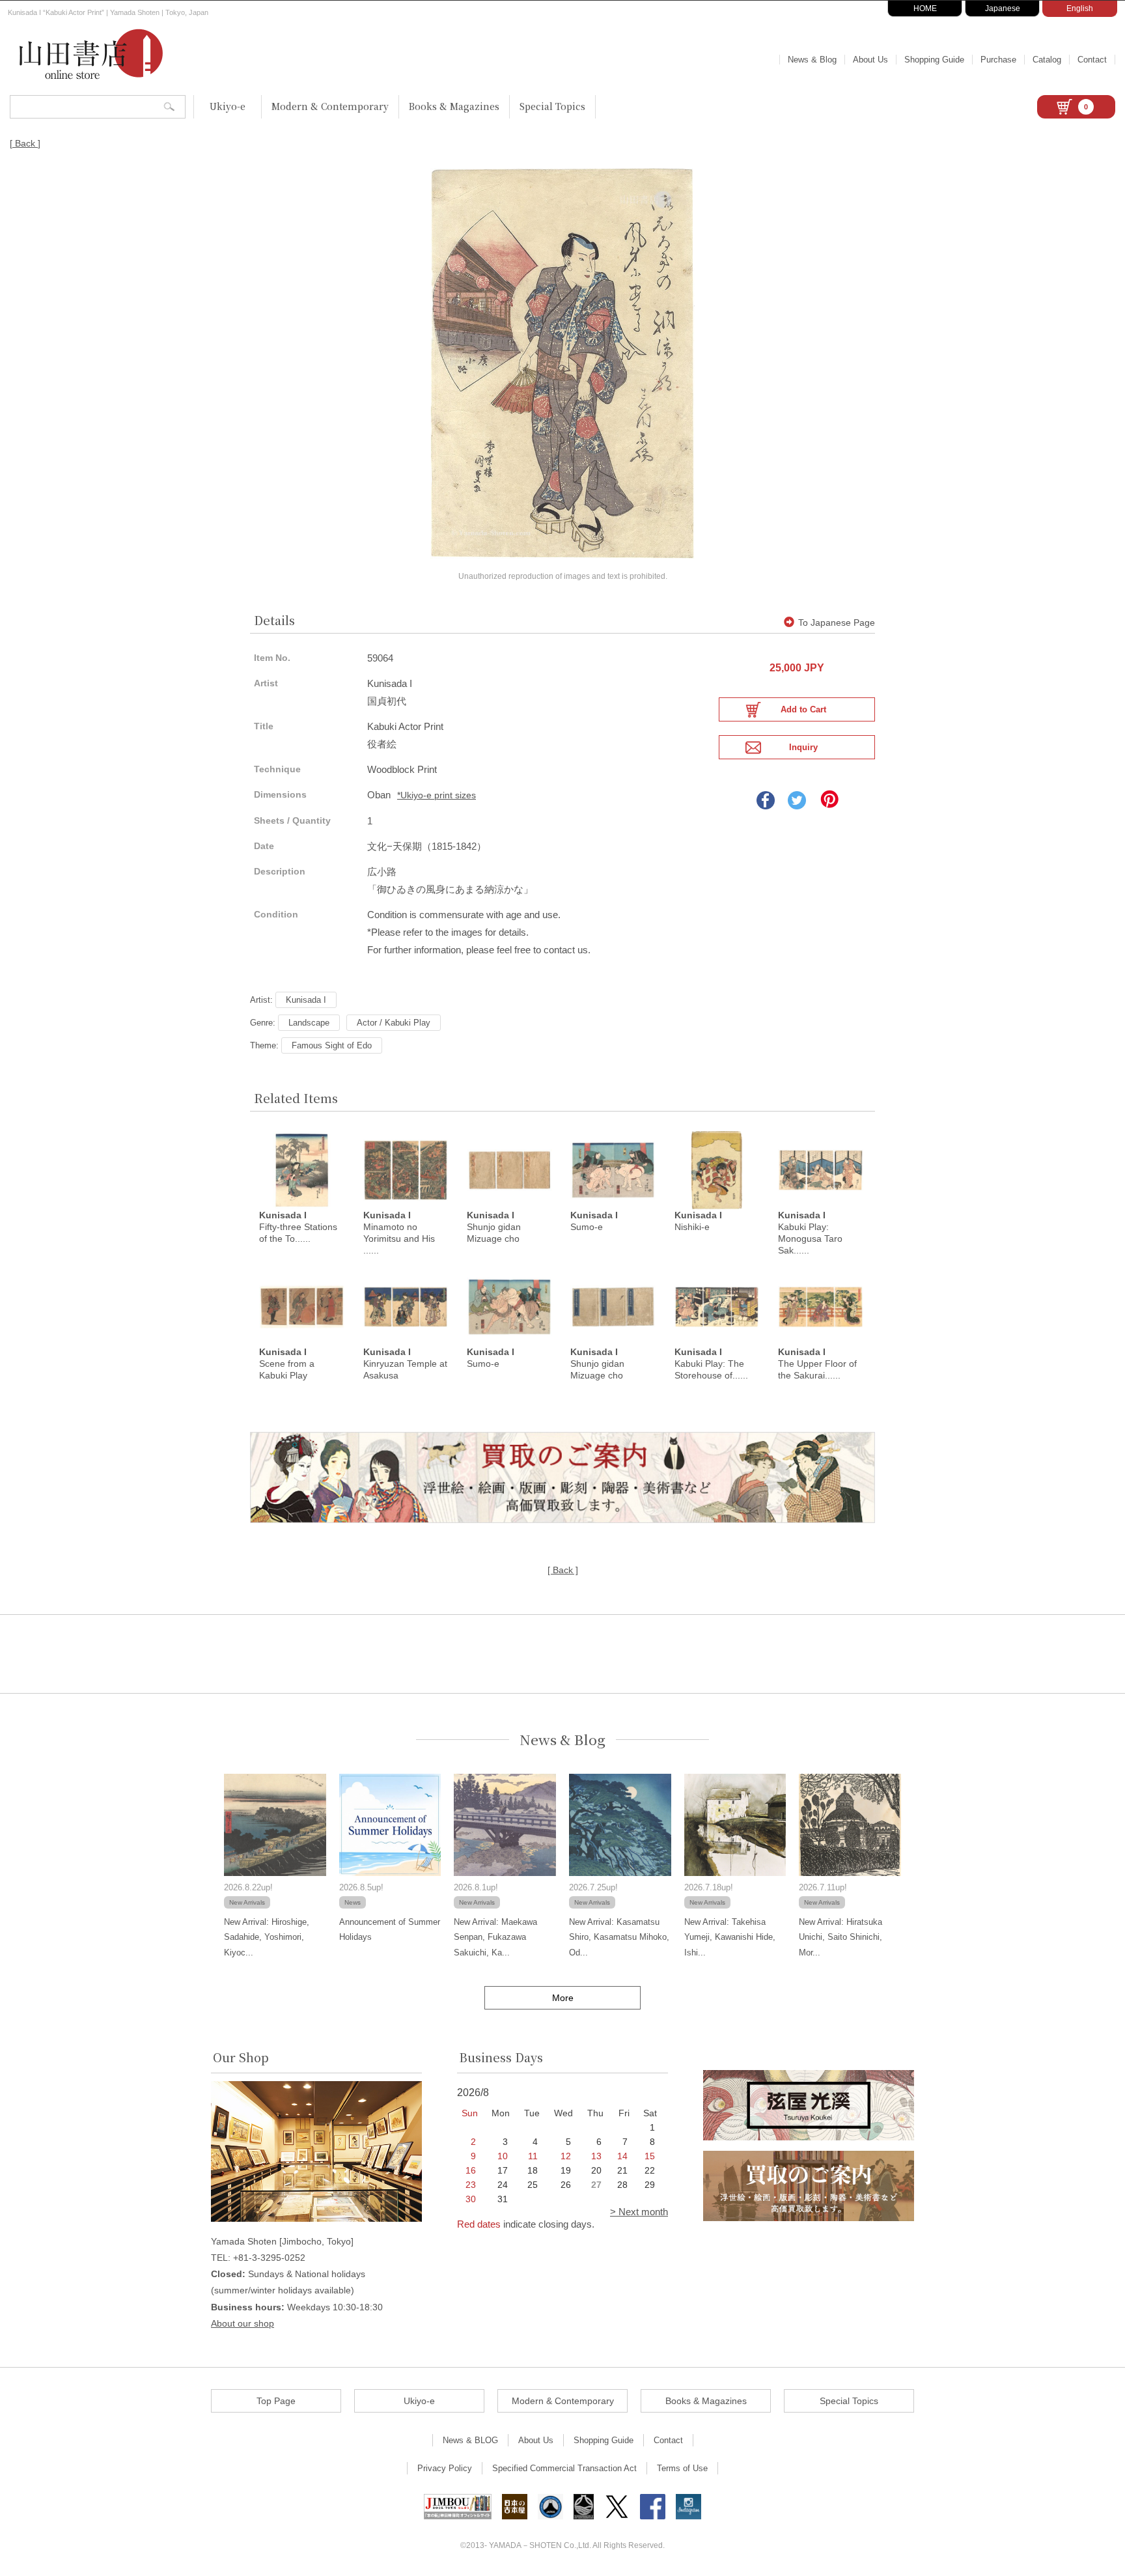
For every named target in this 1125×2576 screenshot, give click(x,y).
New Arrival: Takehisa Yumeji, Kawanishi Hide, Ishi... (730, 1937)
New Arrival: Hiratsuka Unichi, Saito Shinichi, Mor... (840, 1937)
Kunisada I (306, 1000)
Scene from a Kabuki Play (287, 1364)
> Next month (639, 2212)
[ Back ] (25, 143)
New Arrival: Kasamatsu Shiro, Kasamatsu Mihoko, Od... (619, 1937)
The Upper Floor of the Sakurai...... (817, 1364)
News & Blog (812, 60)
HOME (925, 8)
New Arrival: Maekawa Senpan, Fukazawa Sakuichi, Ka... (495, 1937)
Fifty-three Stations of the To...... (298, 1227)
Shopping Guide (934, 60)
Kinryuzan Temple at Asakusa (405, 1364)
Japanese (1003, 8)
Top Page (276, 2401)
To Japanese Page (837, 623)
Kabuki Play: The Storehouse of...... (711, 1364)
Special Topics (552, 106)
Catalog (1047, 60)
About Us (870, 60)
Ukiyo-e (228, 106)
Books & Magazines (454, 106)
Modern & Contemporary (330, 106)
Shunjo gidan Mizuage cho (494, 1227)
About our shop (243, 2323)
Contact (1092, 60)
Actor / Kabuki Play (394, 1023)
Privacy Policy (445, 2468)
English (1080, 8)
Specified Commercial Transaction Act (564, 2468)
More (563, 1998)
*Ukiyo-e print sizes (437, 795)
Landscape (309, 1023)
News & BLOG (470, 2440)
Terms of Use (682, 2468)
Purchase (998, 60)
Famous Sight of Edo (332, 1045)
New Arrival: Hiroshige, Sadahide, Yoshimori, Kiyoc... (267, 1937)
